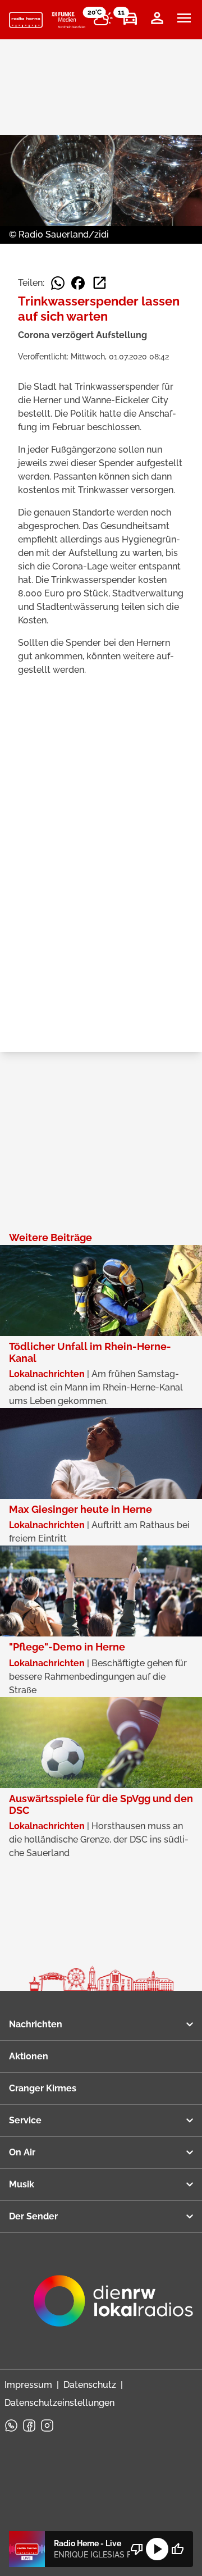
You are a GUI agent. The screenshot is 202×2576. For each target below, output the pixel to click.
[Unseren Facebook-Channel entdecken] (29, 2425)
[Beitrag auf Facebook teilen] (78, 283)
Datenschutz (90, 2385)
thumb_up (177, 2549)
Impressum (28, 2385)
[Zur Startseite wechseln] (26, 20)
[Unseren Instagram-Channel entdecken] (47, 2425)
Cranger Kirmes (43, 2088)
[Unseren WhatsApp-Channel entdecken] (11, 2425)
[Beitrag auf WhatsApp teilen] (58, 283)
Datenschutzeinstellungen (59, 2403)
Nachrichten (36, 2024)
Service (25, 2120)
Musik (22, 2184)
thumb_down (137, 2549)
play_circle (157, 2549)
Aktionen (29, 2056)
